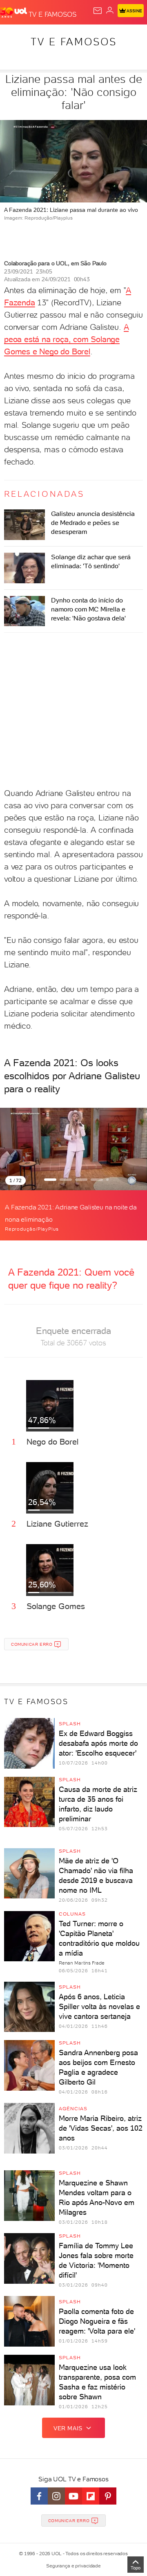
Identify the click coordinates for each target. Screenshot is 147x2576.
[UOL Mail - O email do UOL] (98, 11)
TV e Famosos (74, 42)
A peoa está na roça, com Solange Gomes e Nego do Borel (66, 339)
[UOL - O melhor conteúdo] (14, 13)
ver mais (68, 2428)
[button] (50, 1180)
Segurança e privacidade (73, 2566)
